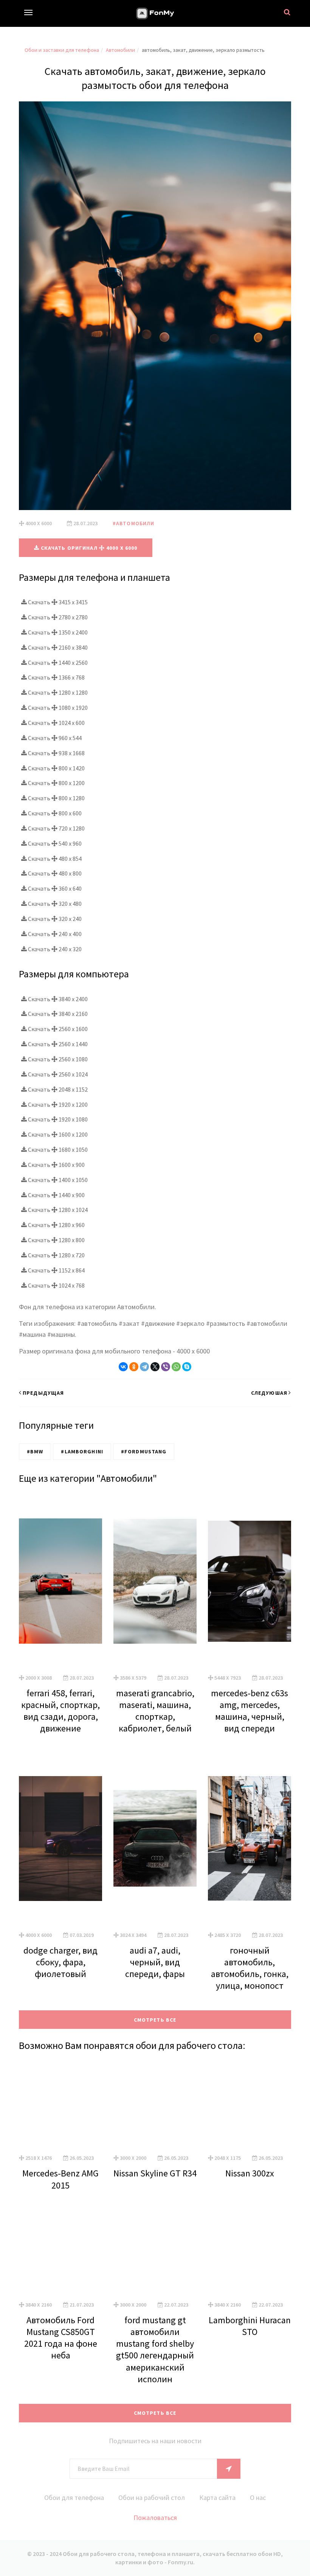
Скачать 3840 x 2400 (57, 999)
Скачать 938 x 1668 (56, 753)
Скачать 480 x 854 (54, 859)
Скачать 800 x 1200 (56, 783)
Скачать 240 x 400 (54, 934)
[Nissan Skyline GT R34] (155, 2105)
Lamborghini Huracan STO (250, 2326)
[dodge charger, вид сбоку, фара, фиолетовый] (60, 1839)
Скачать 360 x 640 (54, 888)
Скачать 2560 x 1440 (57, 1044)
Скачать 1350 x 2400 (57, 632)
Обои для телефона (74, 2497)
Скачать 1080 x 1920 (57, 708)
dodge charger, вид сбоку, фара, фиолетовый (60, 1962)
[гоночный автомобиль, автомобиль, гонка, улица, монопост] (250, 1839)
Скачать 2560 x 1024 (57, 1074)
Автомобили (120, 50)
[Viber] (166, 1367)
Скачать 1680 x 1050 (57, 1150)
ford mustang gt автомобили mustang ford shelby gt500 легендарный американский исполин (155, 2350)
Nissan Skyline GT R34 (155, 2173)
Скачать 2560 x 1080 (57, 1059)
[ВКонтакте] (123, 1367)
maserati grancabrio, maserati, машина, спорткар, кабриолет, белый (155, 1711)
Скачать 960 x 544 (54, 738)
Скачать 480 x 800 (54, 873)
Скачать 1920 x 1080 (57, 1119)
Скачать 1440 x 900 (56, 1195)
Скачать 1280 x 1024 (57, 1210)
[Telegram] (144, 1367)
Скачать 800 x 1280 (56, 798)
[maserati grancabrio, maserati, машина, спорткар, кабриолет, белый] (155, 1581)
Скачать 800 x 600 (54, 813)
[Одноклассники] (134, 1367)
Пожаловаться (155, 2518)
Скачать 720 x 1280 (56, 828)
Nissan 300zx (250, 2173)
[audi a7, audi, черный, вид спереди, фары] (155, 1839)
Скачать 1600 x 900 (56, 1165)
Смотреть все (155, 2020)
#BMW (35, 1451)
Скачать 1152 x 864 (56, 1270)
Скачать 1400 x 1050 (57, 1180)
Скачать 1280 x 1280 (57, 692)
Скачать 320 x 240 (54, 919)
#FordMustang (144, 1451)
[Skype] (187, 1367)
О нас (258, 2497)
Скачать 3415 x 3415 (57, 602)
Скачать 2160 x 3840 (57, 647)
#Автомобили (133, 523)
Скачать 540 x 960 (54, 843)
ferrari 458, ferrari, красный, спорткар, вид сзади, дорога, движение (60, 1711)
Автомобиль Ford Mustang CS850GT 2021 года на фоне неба (61, 2338)
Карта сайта (217, 2497)
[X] (155, 1367)
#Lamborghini (82, 1451)
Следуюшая (269, 1393)
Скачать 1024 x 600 (56, 723)
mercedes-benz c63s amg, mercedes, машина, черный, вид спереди (250, 1711)
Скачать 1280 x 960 (56, 1225)
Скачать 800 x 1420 (56, 768)
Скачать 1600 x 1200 (57, 1134)
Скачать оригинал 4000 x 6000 (88, 548)
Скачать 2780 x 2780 (57, 617)
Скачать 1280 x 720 (56, 1255)
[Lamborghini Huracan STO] (250, 2252)
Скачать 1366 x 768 (56, 677)
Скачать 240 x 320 (54, 949)
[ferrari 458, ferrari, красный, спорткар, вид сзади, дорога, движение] (60, 1581)
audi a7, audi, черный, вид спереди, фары (155, 1962)
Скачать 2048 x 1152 (57, 1089)
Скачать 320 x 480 (54, 904)
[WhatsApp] (176, 1367)
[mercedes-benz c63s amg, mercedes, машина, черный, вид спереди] (250, 1581)
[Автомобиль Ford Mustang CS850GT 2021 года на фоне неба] (60, 2252)
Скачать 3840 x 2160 (57, 1014)
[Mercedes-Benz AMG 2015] (60, 2105)
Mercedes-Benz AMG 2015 (60, 2179)
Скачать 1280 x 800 (56, 1240)
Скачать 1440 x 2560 (57, 663)
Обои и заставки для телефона (62, 50)
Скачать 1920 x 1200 (57, 1104)
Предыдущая (43, 1393)
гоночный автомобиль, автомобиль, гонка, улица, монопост (250, 1968)
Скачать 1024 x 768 (56, 1285)
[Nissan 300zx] (250, 2105)
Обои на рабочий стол (152, 2497)
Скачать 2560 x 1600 (57, 1029)
